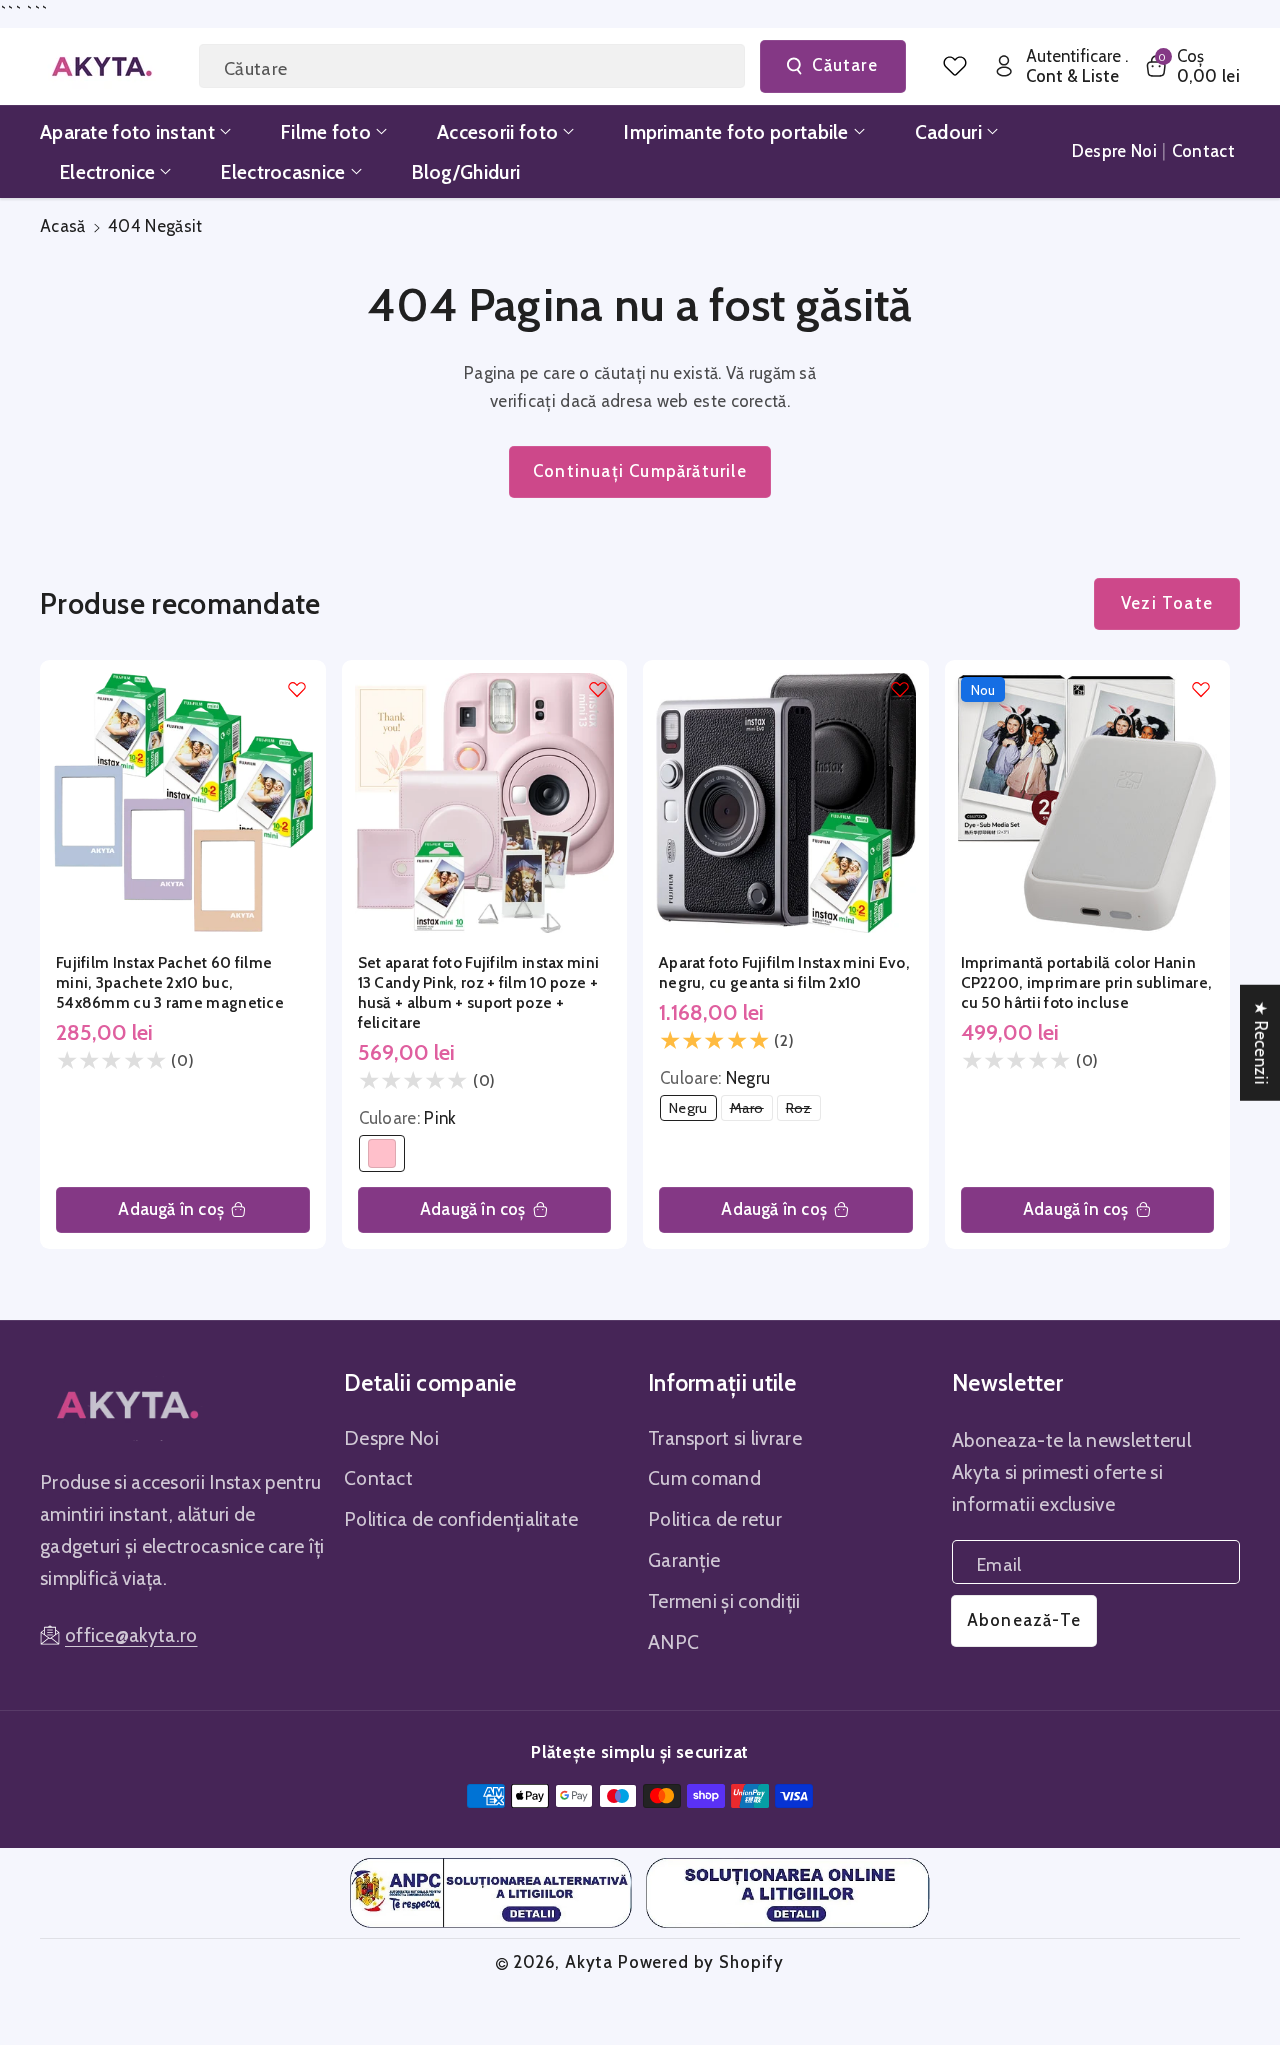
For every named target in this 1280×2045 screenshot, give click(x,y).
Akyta (589, 1962)
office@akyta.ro (131, 1635)
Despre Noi (391, 1438)
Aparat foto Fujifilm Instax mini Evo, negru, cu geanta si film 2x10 (784, 972)
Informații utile (722, 1383)
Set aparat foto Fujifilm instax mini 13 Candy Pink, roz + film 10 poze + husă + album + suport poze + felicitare (479, 992)
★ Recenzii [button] (1261, 1042)
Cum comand (704, 1478)
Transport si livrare (725, 1438)
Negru (692, 1109)
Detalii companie (430, 1383)
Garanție (684, 1560)
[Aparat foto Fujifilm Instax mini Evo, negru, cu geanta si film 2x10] (786, 803)
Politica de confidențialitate (461, 1519)
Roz (803, 1109)
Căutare (844, 65)
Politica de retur (715, 1519)
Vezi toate (1167, 603)
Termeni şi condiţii (724, 1601)
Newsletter (1007, 1383)
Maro (751, 1109)
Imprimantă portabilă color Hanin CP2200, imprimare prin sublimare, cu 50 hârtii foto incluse (1087, 982)
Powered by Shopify (701, 1962)
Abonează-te (1024, 1620)
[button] (1191, 66)
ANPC (673, 1642)
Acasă (63, 226)
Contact (378, 1478)
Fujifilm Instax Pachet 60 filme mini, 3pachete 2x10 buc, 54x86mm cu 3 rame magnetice (170, 982)
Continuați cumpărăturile (640, 471)
